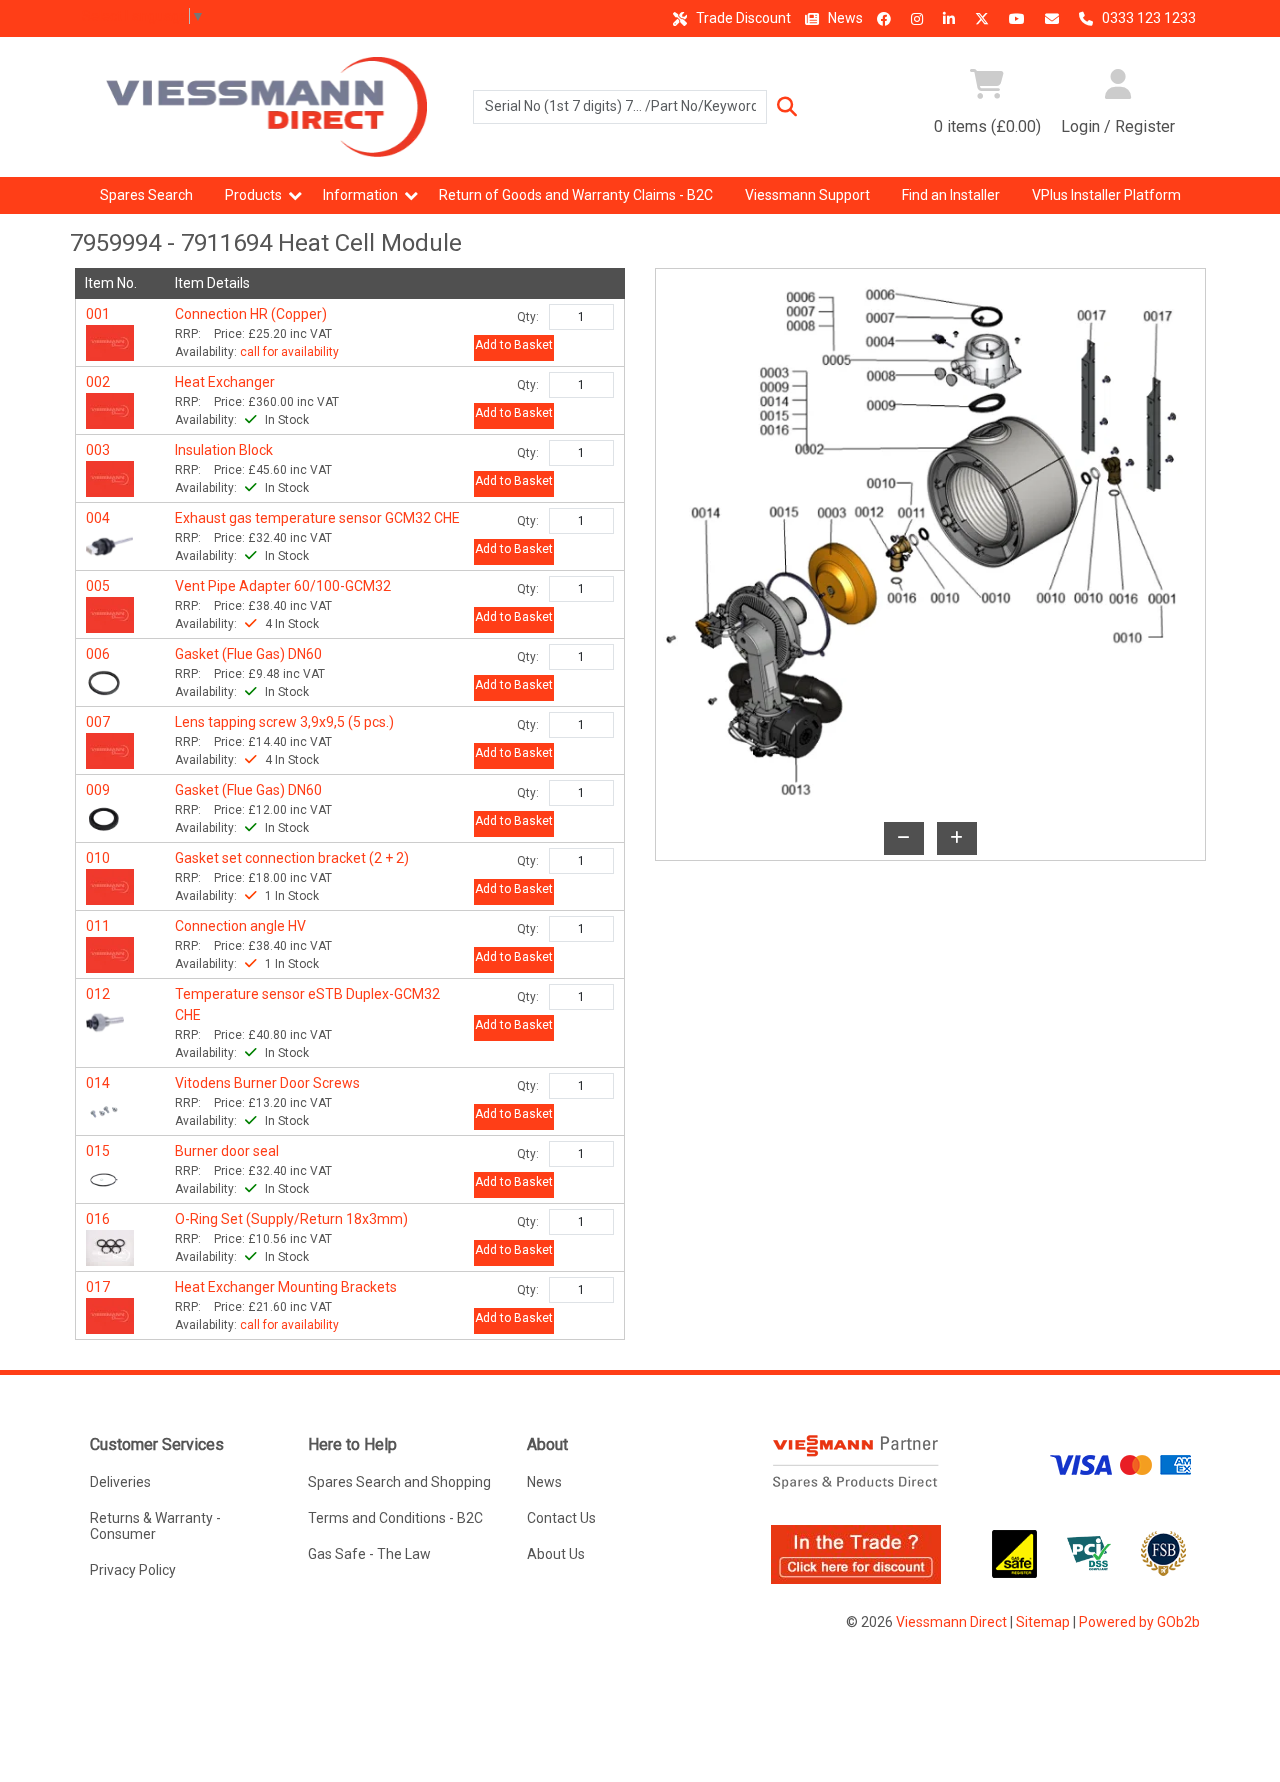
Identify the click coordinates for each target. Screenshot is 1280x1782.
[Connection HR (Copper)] (110, 341)
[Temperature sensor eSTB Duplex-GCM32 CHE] (105, 1021)
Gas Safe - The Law (369, 1554)
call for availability (289, 352)
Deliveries (120, 1482)
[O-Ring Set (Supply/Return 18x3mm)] (110, 1246)
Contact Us (561, 1518)
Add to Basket (514, 345)
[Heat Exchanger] (110, 409)
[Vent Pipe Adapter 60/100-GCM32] (110, 613)
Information (360, 195)
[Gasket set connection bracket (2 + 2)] (110, 885)
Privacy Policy (133, 1570)
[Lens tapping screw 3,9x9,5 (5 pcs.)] (110, 749)
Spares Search (146, 195)
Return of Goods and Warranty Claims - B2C (576, 195)
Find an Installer (951, 195)
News (844, 18)
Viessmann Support (807, 195)
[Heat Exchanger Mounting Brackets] (110, 1314)
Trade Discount (742, 18)
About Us (556, 1554)
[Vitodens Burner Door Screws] (104, 1110)
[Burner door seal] (104, 1178)
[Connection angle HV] (110, 953)
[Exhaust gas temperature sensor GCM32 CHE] (110, 545)
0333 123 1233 (1147, 18)
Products (253, 195)
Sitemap (1043, 1622)
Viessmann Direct (951, 1622)
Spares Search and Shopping (399, 1482)
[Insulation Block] (110, 477)
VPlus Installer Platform (1106, 195)
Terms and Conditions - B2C (395, 1518)
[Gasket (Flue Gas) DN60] (104, 681)
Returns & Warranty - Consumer (155, 1526)
